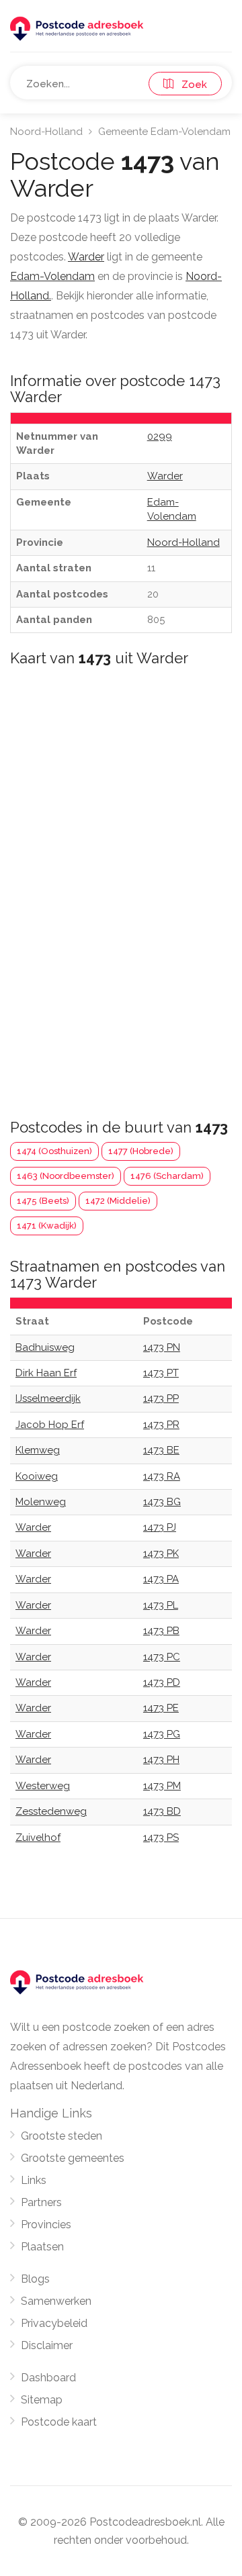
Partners (41, 2202)
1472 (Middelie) (118, 1201)
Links (34, 2180)
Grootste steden (62, 2136)
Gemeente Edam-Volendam (164, 132)
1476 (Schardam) (167, 1176)
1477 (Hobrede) (141, 1151)
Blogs (35, 2279)
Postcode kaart (59, 2422)
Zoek (190, 85)
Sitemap (42, 2400)
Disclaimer (47, 2345)
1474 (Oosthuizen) (54, 1151)
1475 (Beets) (43, 1201)
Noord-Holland (46, 132)
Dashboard (48, 2378)
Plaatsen (42, 2247)
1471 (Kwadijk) (47, 1226)
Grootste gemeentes (73, 2158)
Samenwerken (56, 2301)
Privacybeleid (54, 2323)
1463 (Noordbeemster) (66, 1176)
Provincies (46, 2225)
